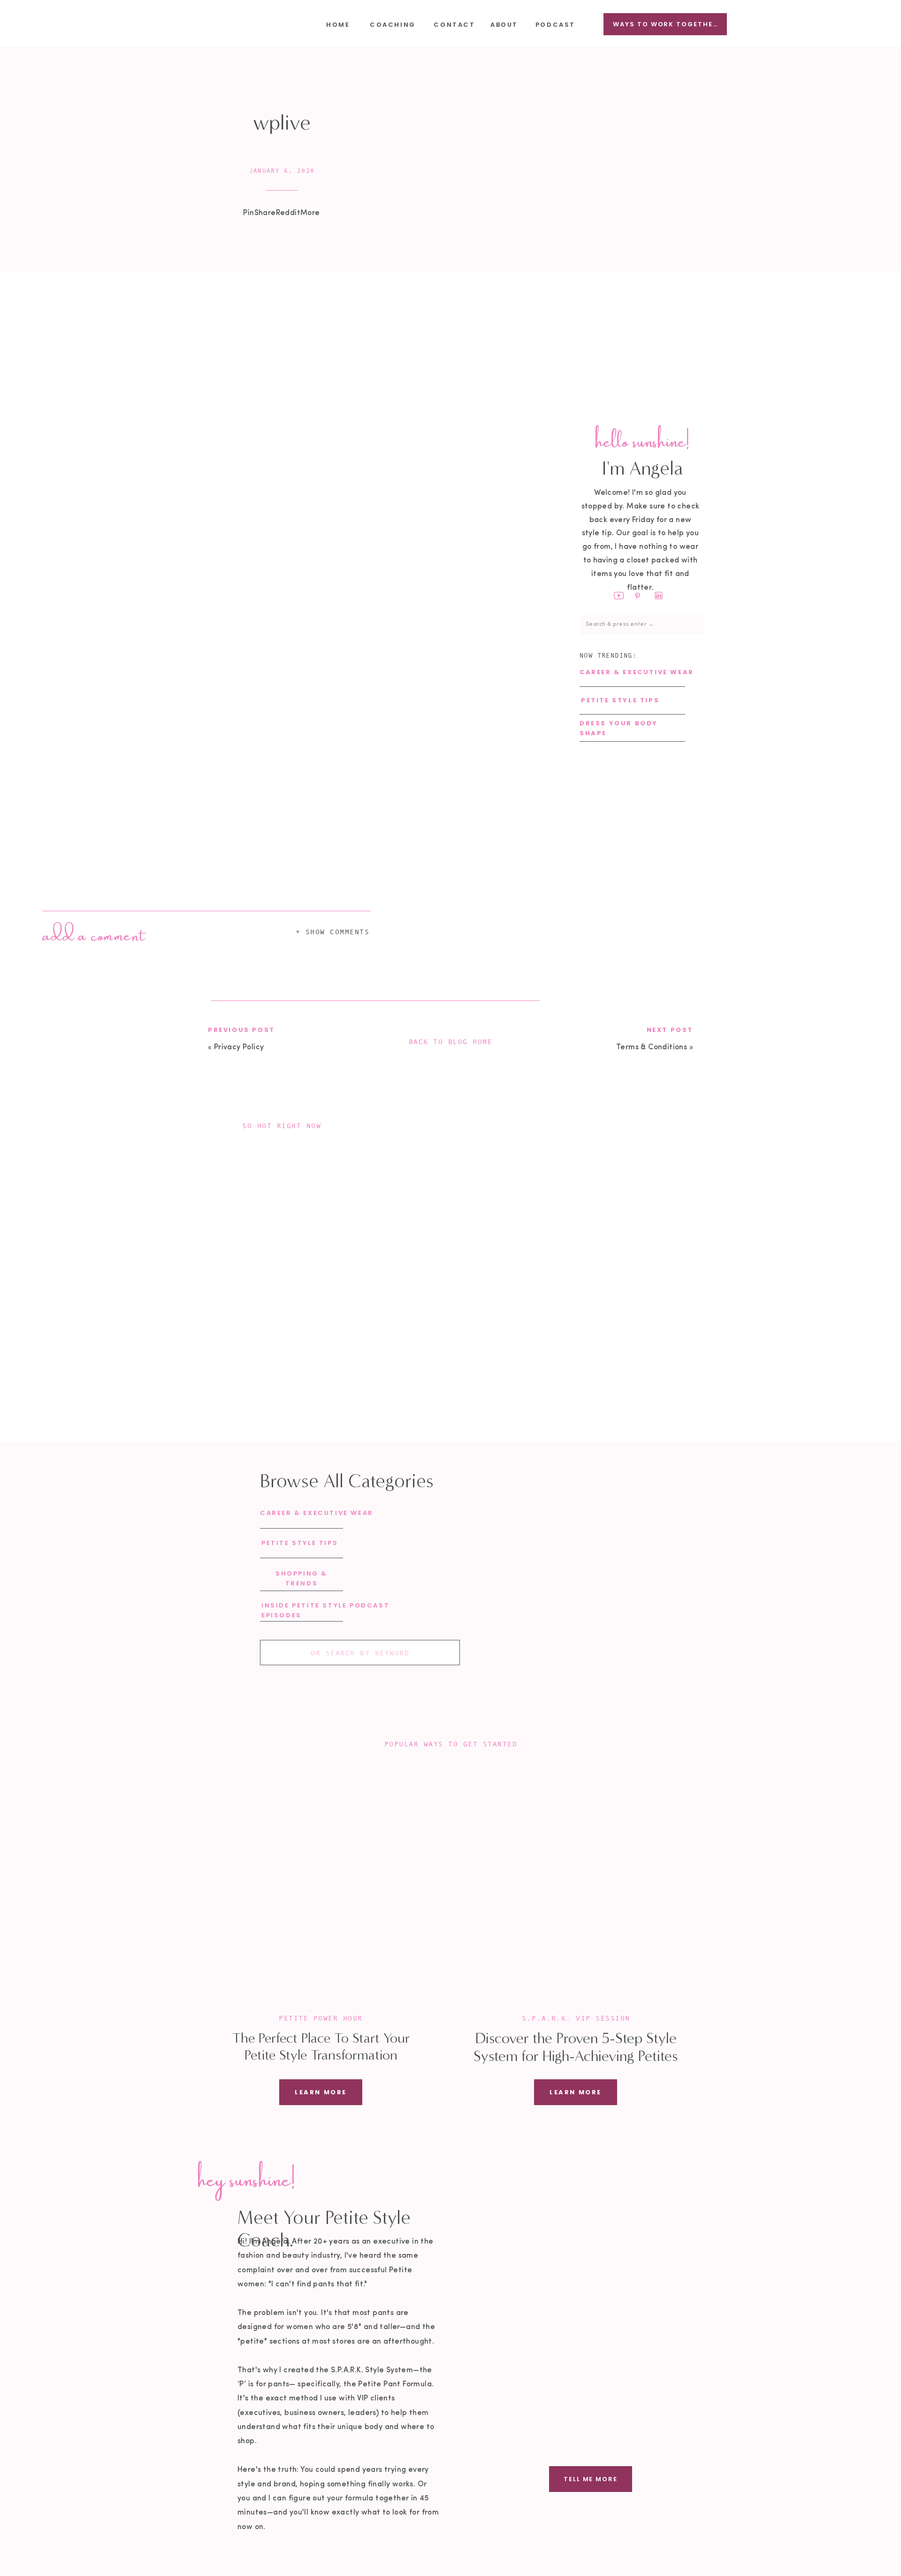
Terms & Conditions (652, 1047)
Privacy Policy (239, 1047)
